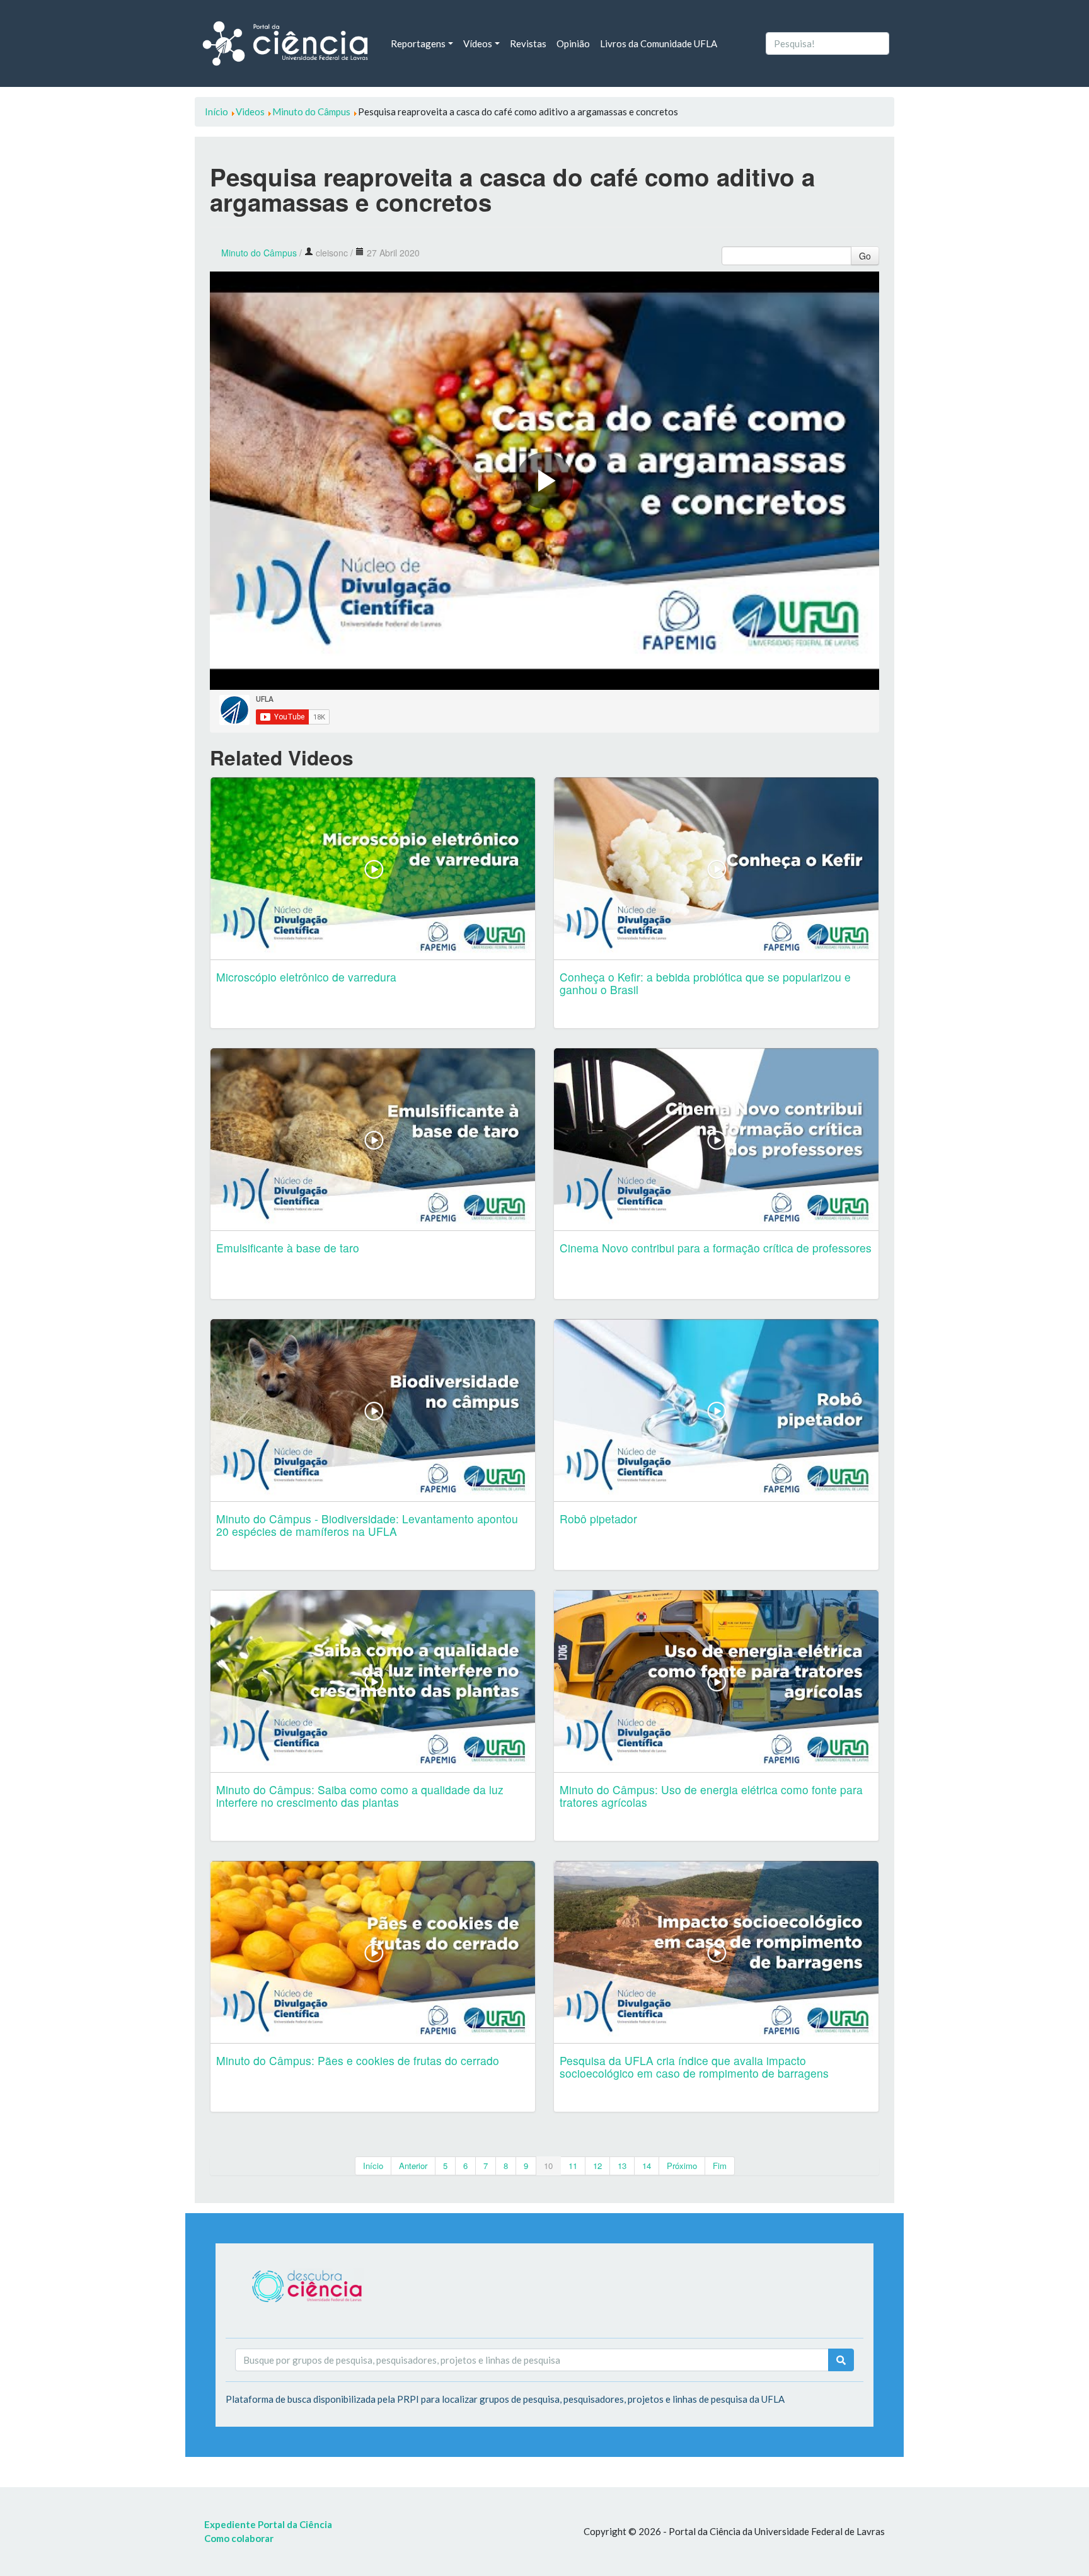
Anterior (413, 2166)
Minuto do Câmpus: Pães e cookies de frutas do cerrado (358, 2060)
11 (573, 2166)
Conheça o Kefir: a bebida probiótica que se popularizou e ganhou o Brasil (705, 983)
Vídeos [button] (478, 43)
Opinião (573, 43)
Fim (720, 2166)
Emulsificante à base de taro (288, 1248)
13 (622, 2166)
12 (597, 2166)
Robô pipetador (598, 1519)
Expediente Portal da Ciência (268, 2524)
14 (647, 2166)
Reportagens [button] (418, 43)
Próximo (682, 2166)
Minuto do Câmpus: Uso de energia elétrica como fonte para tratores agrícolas (711, 1796)
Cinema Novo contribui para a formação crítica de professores (716, 1248)
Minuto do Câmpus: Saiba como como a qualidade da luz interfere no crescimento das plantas (360, 1796)
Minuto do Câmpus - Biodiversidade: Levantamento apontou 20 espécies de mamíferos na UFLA (367, 1525)
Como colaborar (239, 2538)
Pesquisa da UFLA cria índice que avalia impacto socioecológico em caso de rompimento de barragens (694, 2067)
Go (865, 256)
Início (373, 2166)
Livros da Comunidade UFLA (659, 43)
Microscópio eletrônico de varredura (306, 977)
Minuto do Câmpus (259, 253)
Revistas (528, 43)
